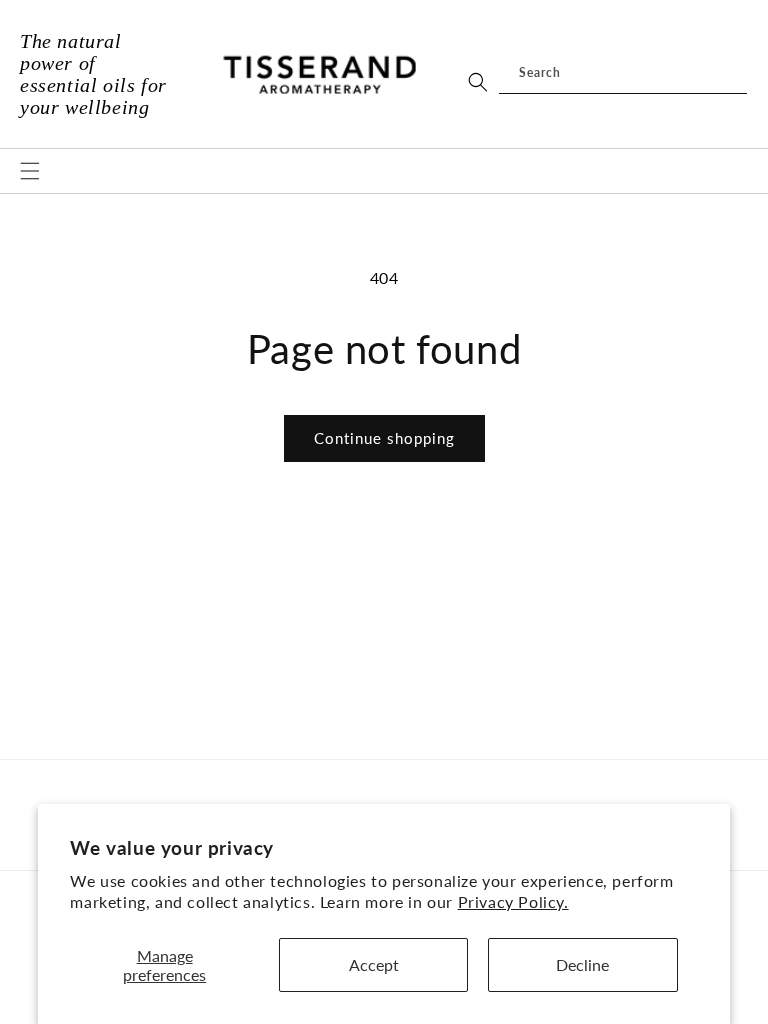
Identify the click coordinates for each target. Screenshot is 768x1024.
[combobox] (623, 74)
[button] (30, 171)
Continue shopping (384, 438)
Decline (582, 964)
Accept (374, 964)
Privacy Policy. (513, 901)
